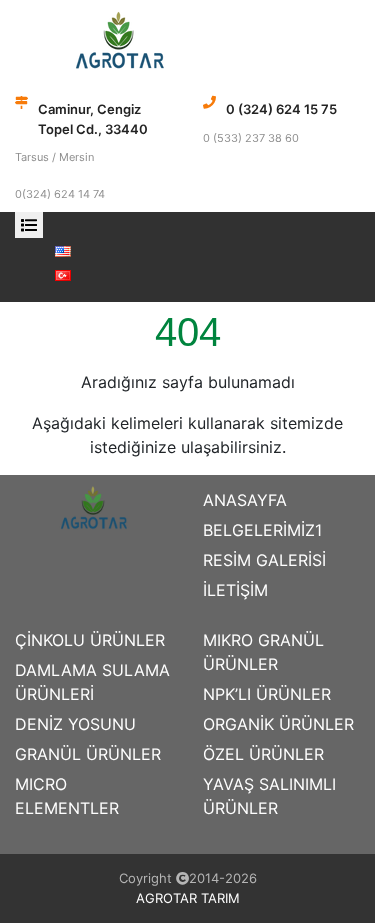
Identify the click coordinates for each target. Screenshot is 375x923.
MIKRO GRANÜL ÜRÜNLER (263, 652)
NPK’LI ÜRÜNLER (267, 694)
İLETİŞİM (235, 590)
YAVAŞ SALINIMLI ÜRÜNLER (269, 796)
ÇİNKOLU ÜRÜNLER (90, 640)
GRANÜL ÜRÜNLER (88, 754)
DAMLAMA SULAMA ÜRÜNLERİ (92, 682)
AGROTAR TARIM (188, 898)
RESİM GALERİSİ (264, 560)
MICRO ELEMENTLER (67, 796)
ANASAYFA (245, 500)
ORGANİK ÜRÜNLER (278, 724)
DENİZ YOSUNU (75, 724)
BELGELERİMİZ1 (262, 530)
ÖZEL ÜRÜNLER (263, 754)
